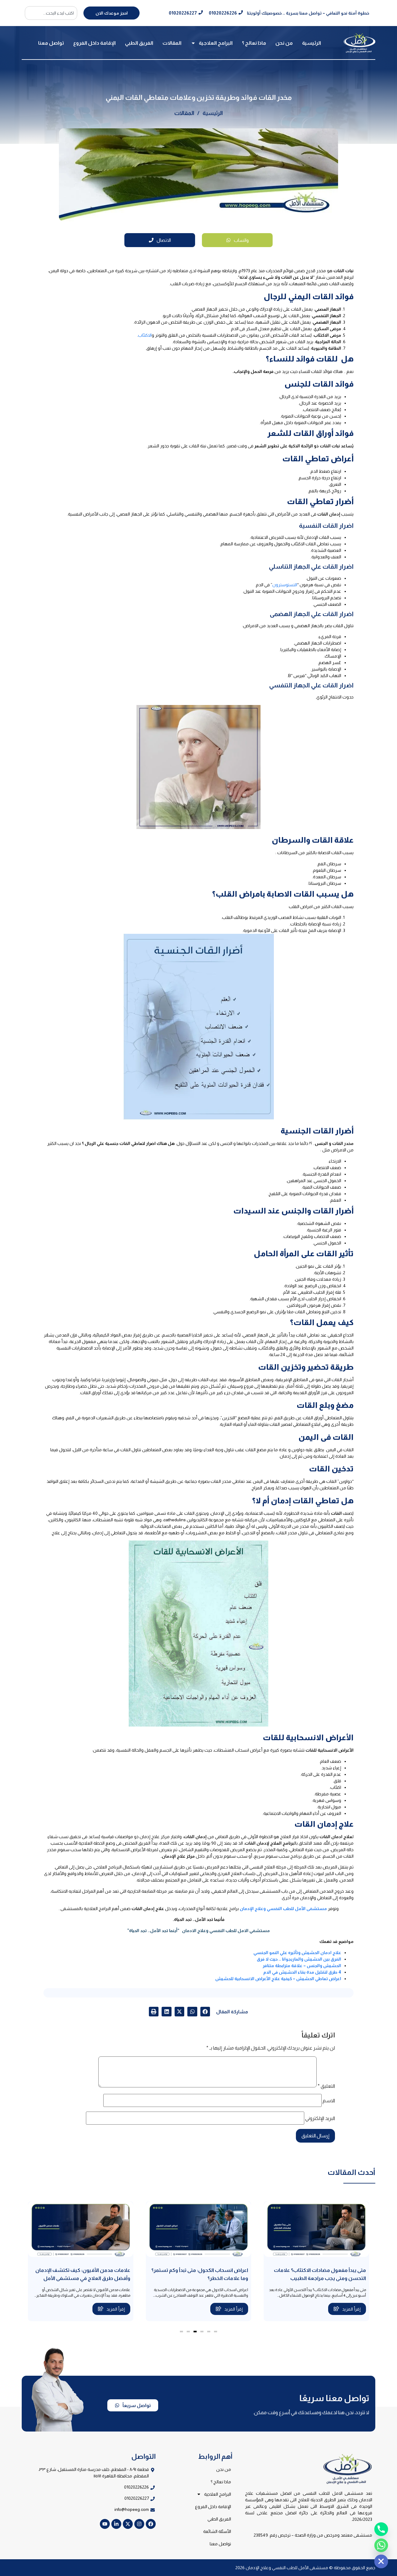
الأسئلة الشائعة (217, 2531)
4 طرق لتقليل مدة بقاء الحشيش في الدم (302, 1972)
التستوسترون (285, 585)
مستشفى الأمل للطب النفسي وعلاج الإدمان (283, 1909)
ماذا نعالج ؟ (254, 43)
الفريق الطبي (139, 43)
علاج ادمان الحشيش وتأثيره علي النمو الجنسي (297, 1953)
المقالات (172, 43)
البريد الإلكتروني (320, 2118)
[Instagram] (139, 2524)
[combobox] (51, 13)
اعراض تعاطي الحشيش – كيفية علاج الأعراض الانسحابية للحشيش (278, 1979)
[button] (205, 2012)
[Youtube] (105, 2524)
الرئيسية (312, 43)
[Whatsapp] (381, 2545)
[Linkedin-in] (116, 2524)
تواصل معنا (51, 43)
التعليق (326, 2086)
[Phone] (381, 2529)
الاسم (329, 2101)
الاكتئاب (145, 335)
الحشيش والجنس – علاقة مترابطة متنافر (302, 1966)
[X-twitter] (128, 2524)
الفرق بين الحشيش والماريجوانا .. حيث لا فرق (299, 1959)
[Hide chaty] (381, 2561)
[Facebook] (151, 2524)
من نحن (284, 43)
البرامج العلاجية (216, 43)
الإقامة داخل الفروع (94, 43)
